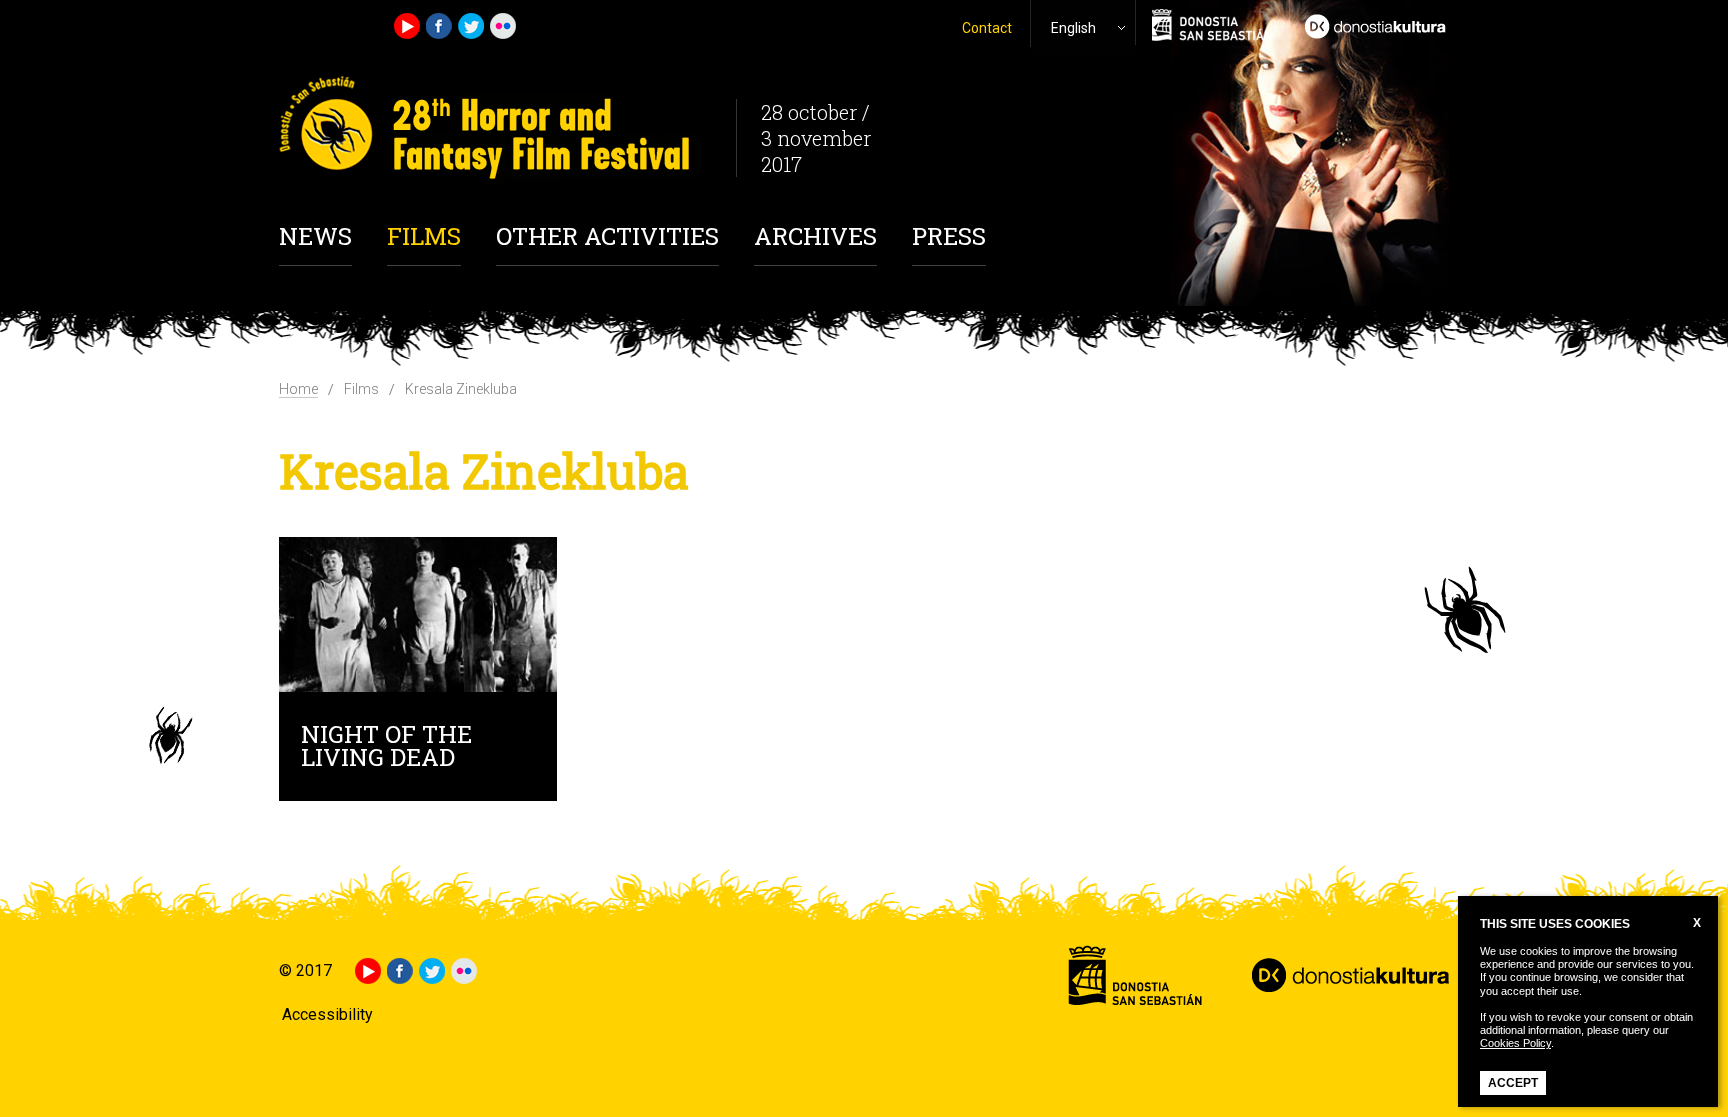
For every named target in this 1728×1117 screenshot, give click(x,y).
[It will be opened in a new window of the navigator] (1369, 24)
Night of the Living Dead (386, 748)
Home (298, 389)
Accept (1513, 1083)
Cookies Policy (1515, 1043)
